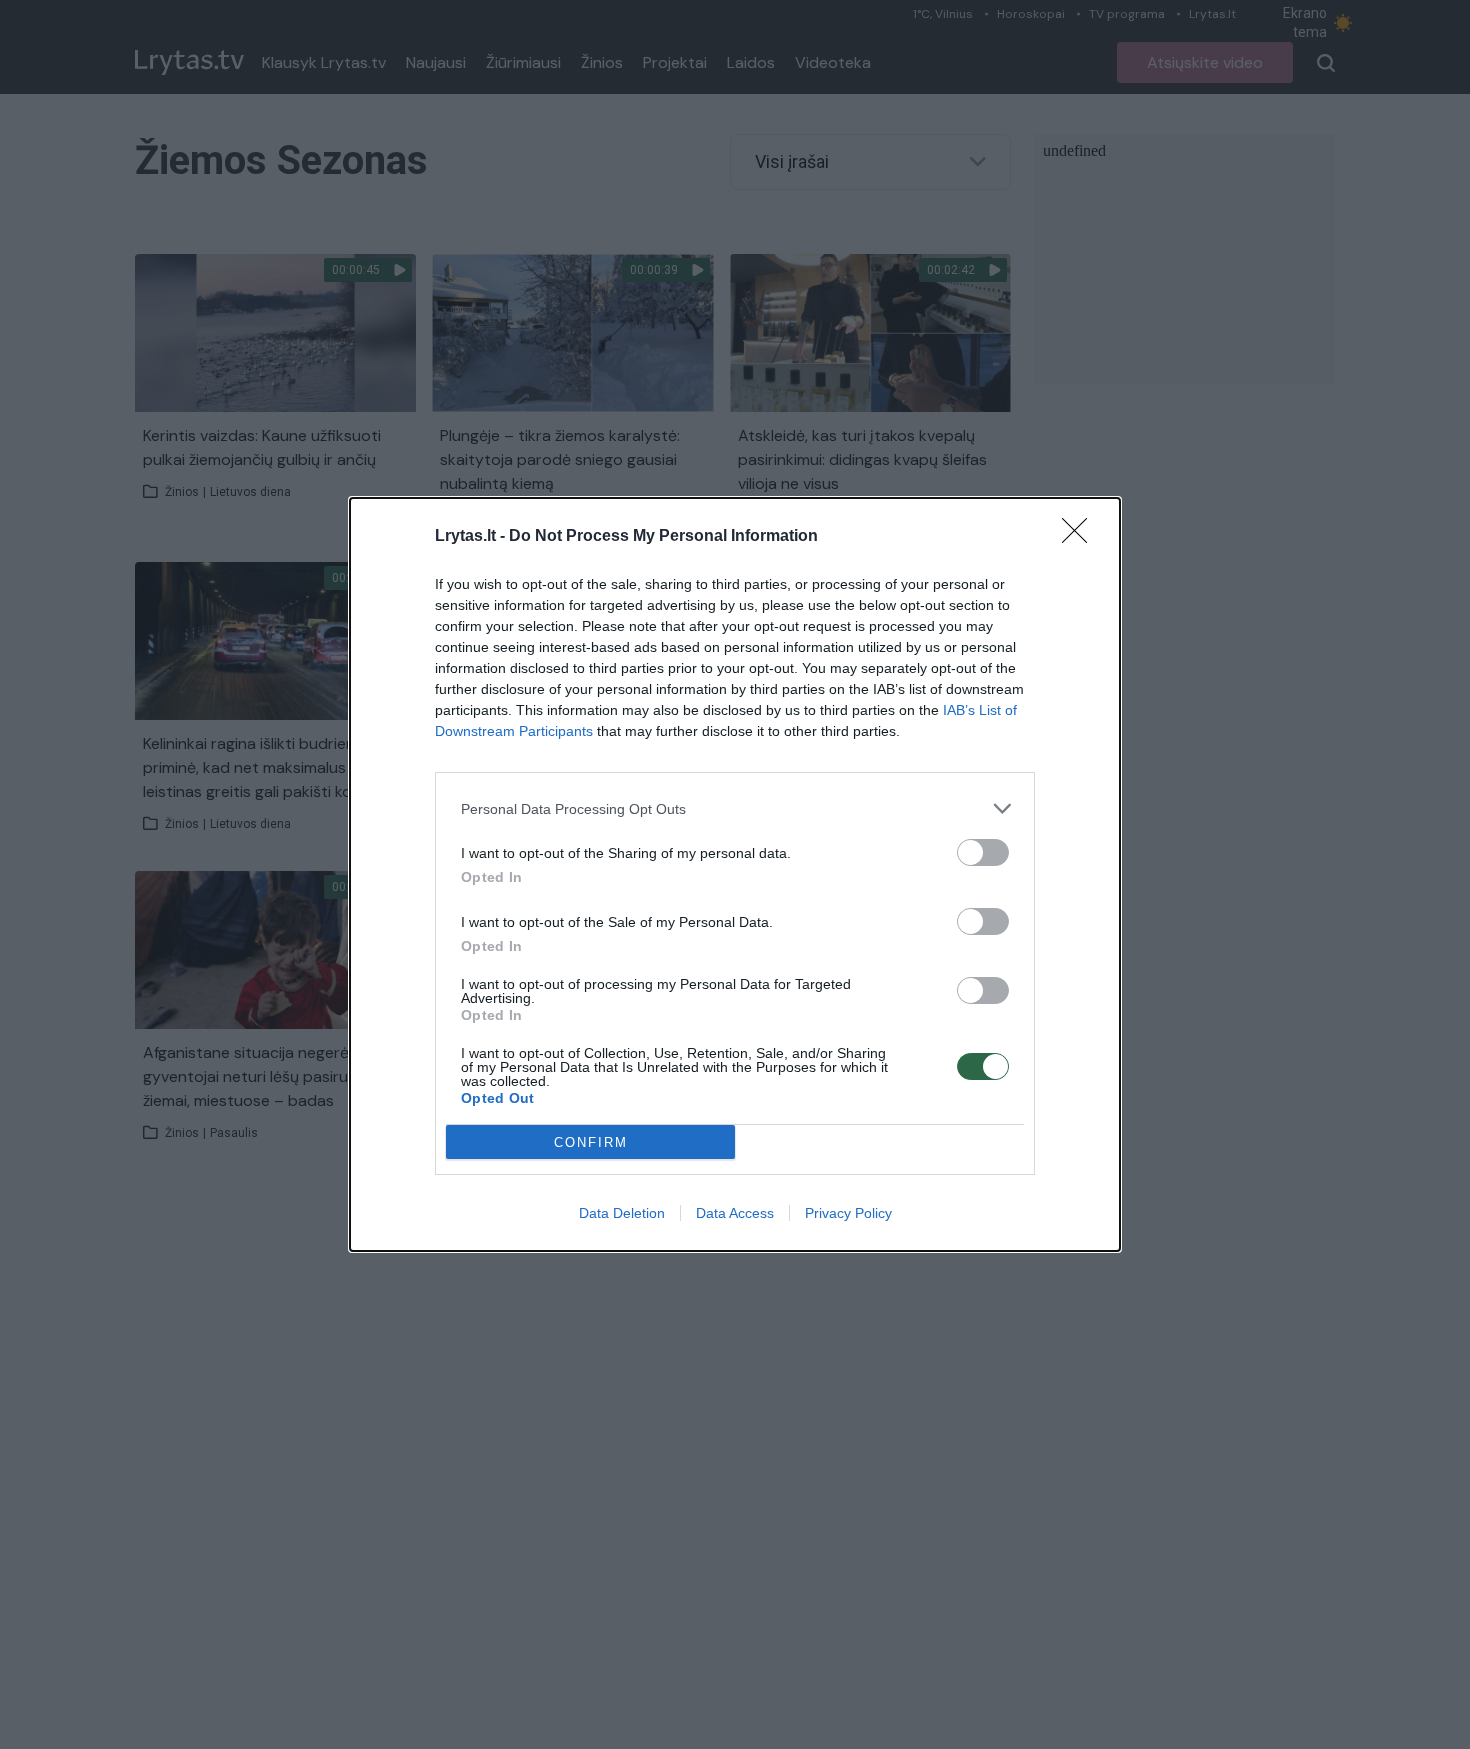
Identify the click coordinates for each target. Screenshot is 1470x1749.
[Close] (1081, 537)
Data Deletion (622, 1213)
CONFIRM (591, 1142)
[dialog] (735, 874)
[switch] (983, 852)
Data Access (735, 1213)
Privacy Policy (848, 1213)
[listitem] (735, 808)
